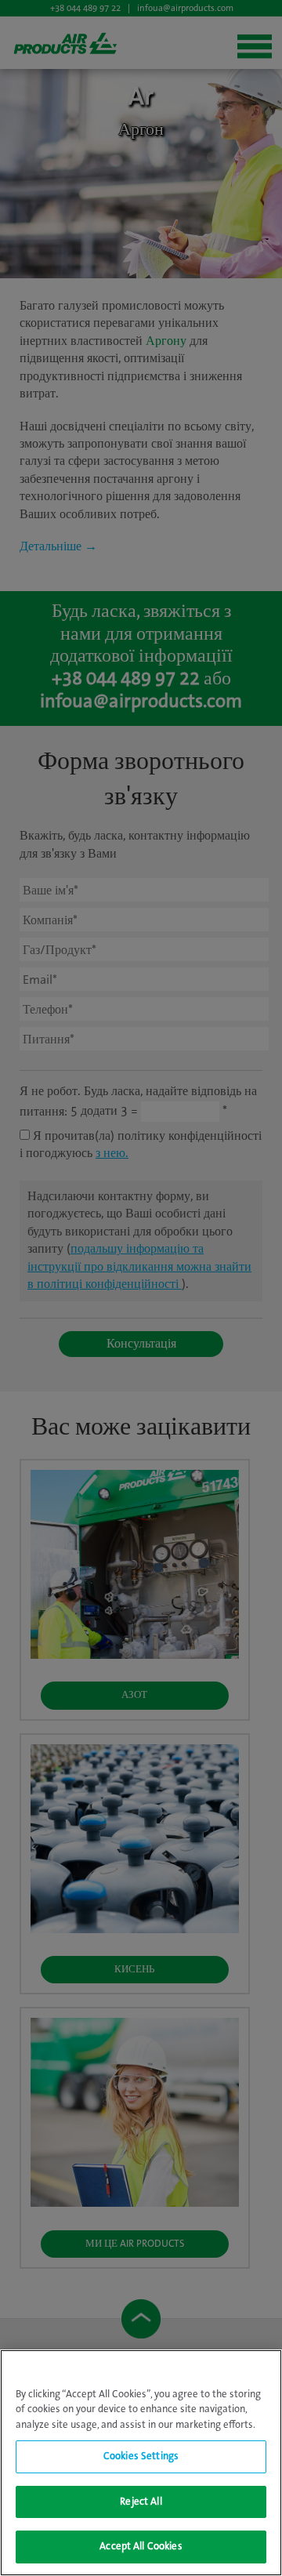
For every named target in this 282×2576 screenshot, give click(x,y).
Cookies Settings (141, 2456)
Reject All (141, 2502)
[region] (141, 2463)
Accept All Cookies (141, 2547)
